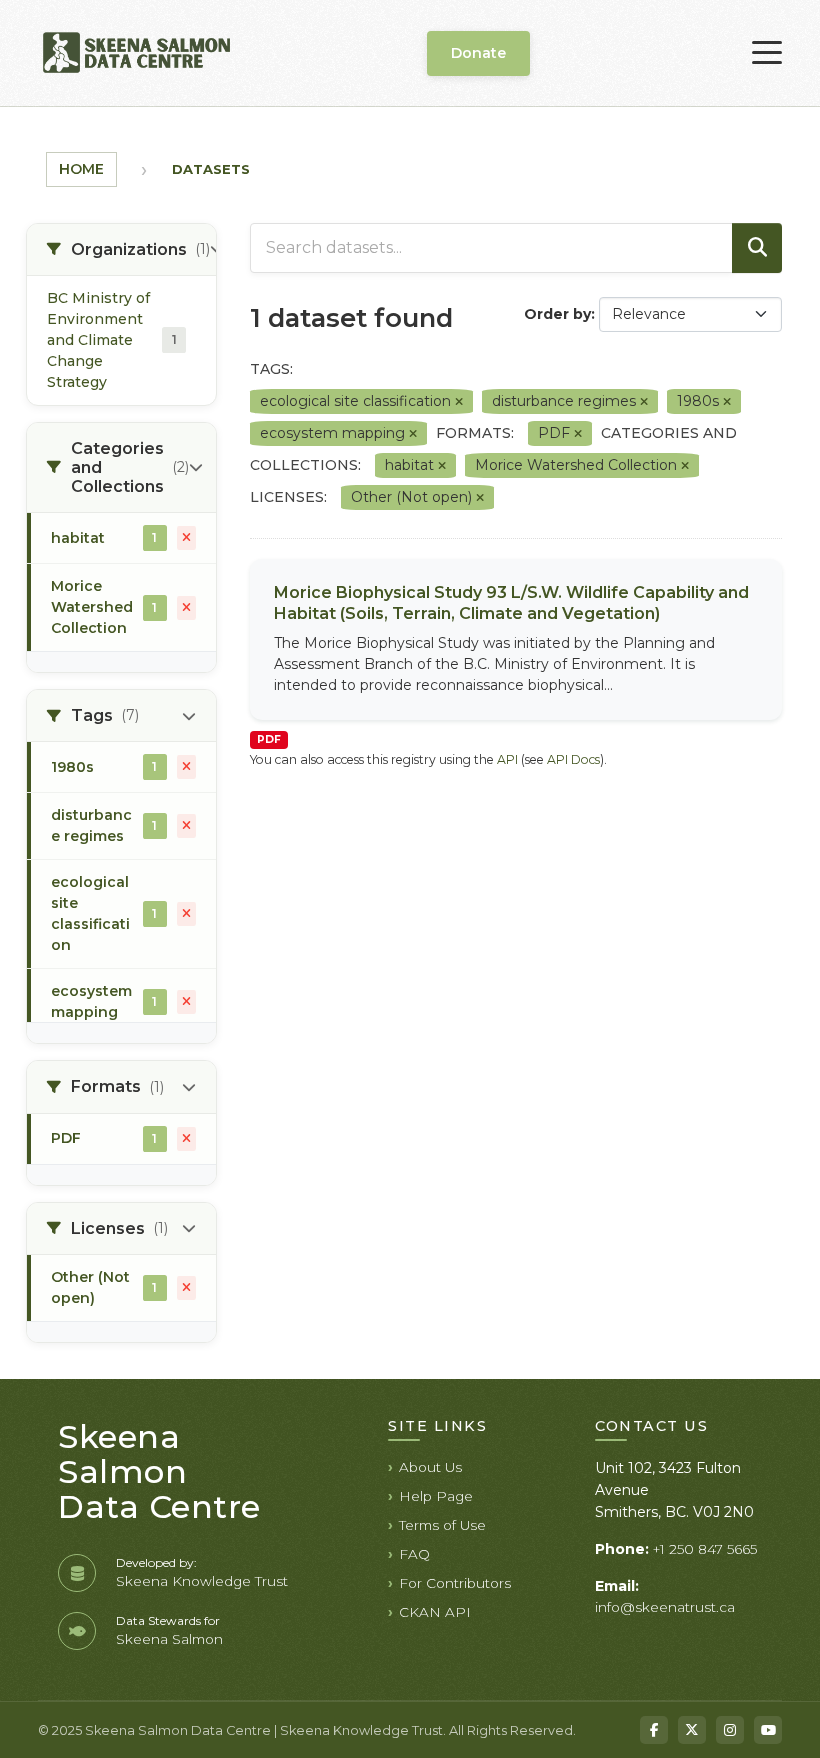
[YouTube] (768, 1730)
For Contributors (455, 1583)
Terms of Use (442, 1525)
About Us (430, 1467)
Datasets (211, 169)
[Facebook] (654, 1730)
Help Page (436, 1496)
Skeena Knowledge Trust (202, 1581)
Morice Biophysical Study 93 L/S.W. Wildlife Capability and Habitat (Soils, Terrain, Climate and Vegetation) (511, 603)
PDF (269, 739)
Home (81, 169)
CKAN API (435, 1612)
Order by (557, 314)
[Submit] (757, 248)
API (507, 759)
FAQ (414, 1554)
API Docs (573, 759)
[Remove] (459, 402)
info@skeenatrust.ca (665, 1607)
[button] (121, 250)
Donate (478, 53)
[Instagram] (730, 1730)
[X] (692, 1730)
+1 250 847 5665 (705, 1549)
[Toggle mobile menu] (767, 53)
